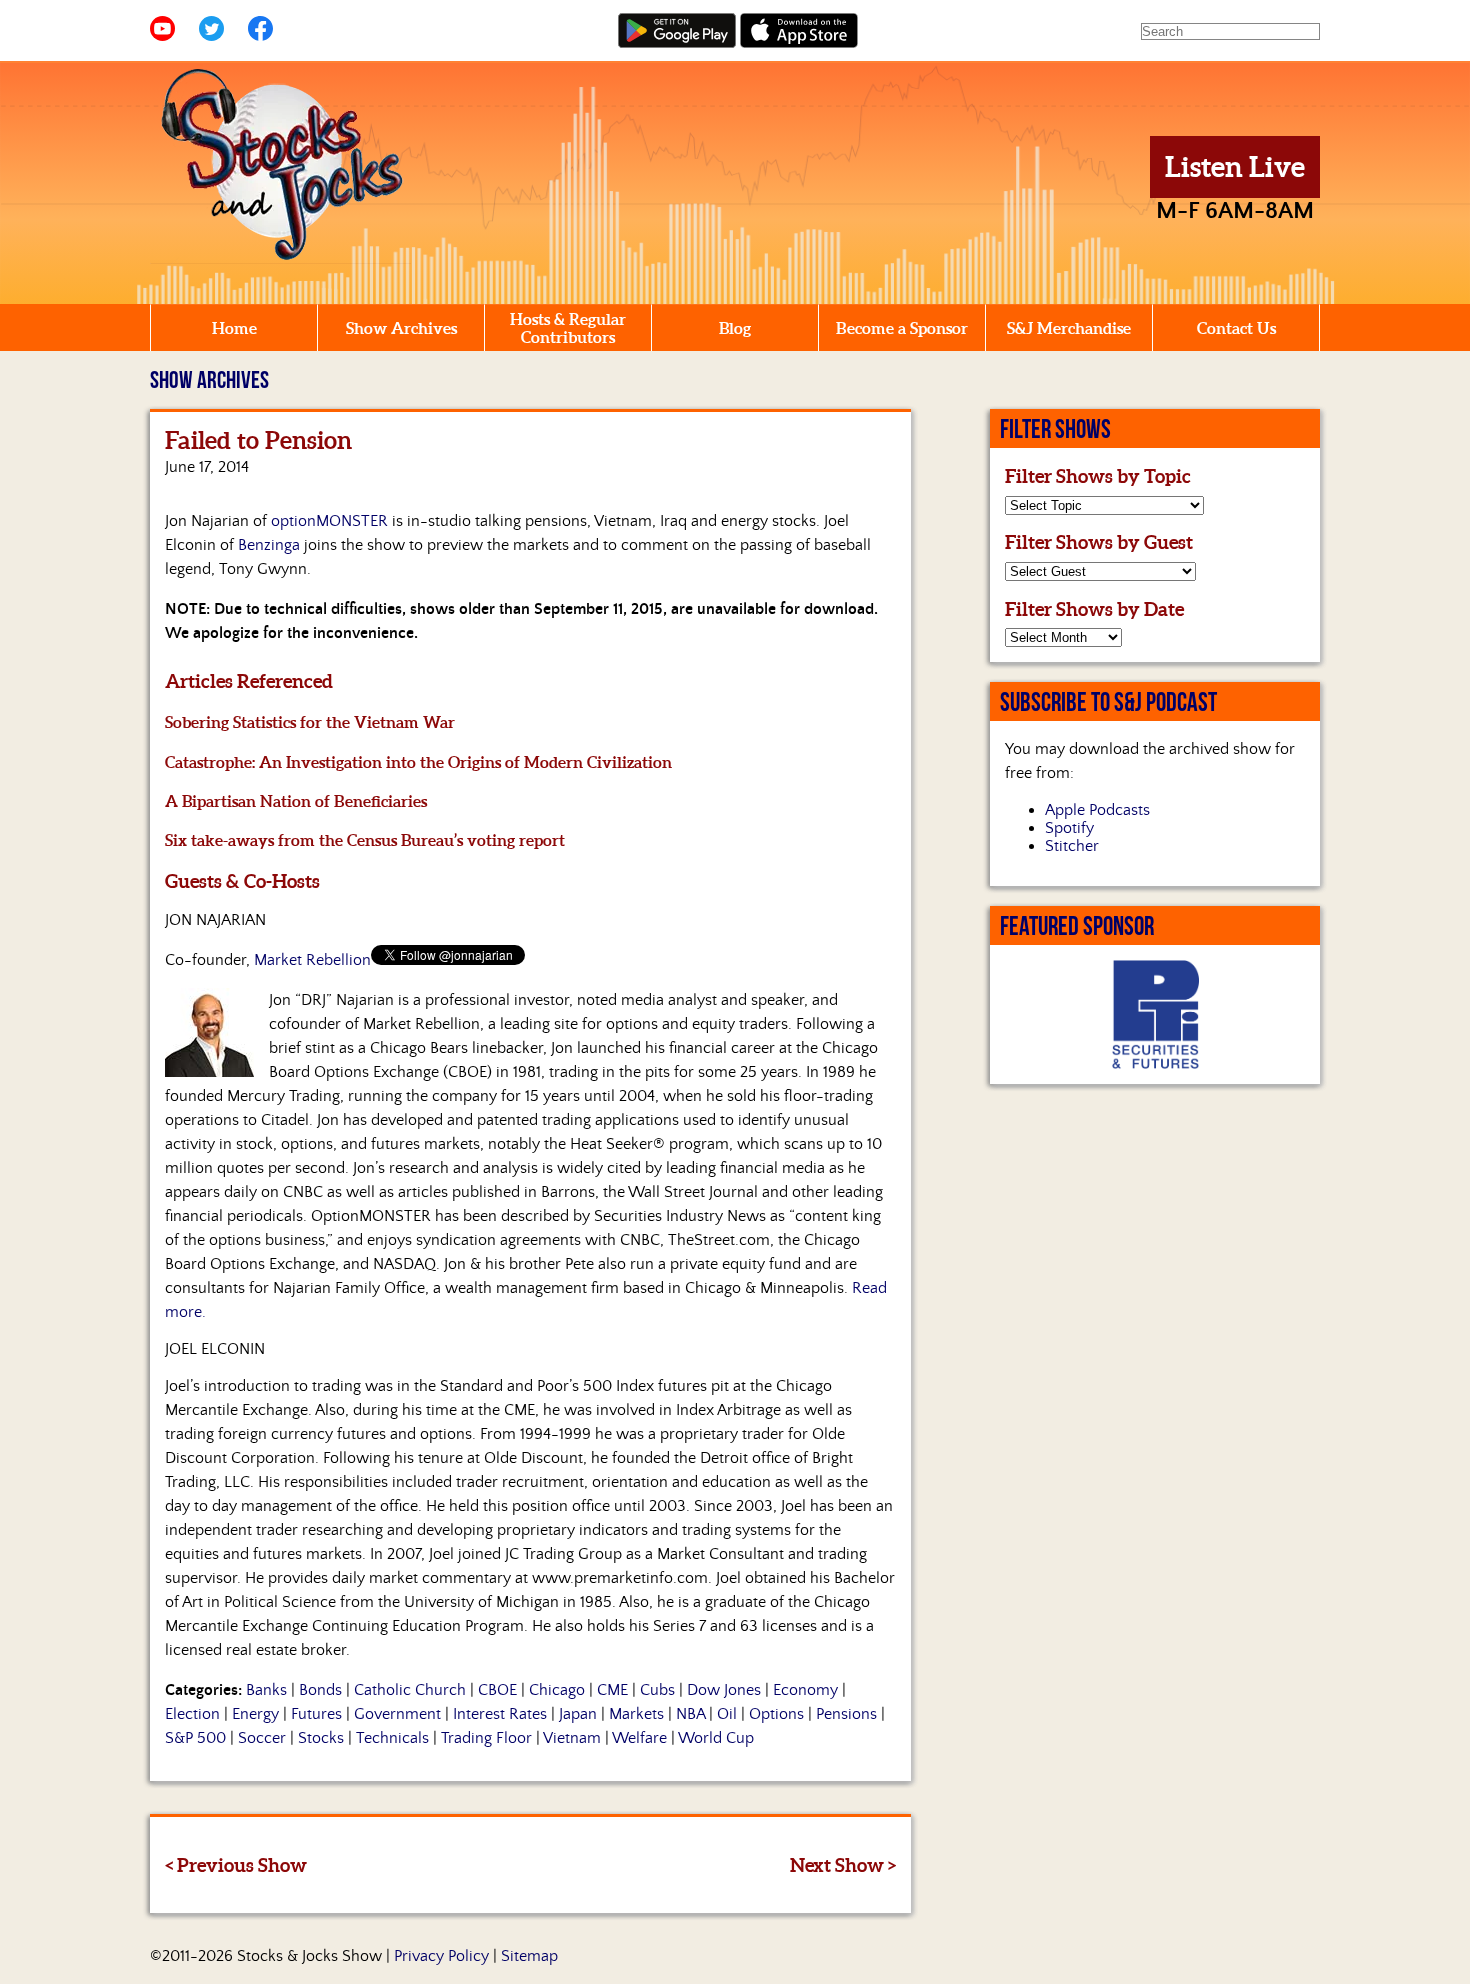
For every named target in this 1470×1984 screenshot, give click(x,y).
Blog (735, 328)
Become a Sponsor (902, 328)
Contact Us (1236, 328)
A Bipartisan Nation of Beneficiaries (296, 801)
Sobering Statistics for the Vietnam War (310, 722)
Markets (636, 1714)
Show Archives (401, 328)
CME (612, 1690)
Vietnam (572, 1738)
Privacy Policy (441, 1956)
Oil (727, 1714)
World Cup (716, 1738)
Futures (316, 1714)
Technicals (392, 1738)
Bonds (320, 1690)
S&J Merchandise (1069, 328)
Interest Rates (500, 1714)
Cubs (657, 1690)
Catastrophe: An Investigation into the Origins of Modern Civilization (418, 762)
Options (776, 1714)
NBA (690, 1714)
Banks (266, 1690)
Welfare (639, 1738)
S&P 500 (195, 1738)
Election (192, 1714)
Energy (255, 1714)
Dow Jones (724, 1690)
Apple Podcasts (1097, 810)
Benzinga (269, 545)
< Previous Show (236, 1865)
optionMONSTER (329, 521)
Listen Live (1235, 167)
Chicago (557, 1690)
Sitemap (529, 1956)
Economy (805, 1690)
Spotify (1069, 828)
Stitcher (1072, 846)
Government (397, 1714)
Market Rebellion (312, 960)
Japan (578, 1714)
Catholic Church (410, 1690)
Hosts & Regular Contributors (568, 328)
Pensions (846, 1714)
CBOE (497, 1690)
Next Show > (843, 1865)
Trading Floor (486, 1738)
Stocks (321, 1738)
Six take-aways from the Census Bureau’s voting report (365, 840)
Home (234, 328)
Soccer (262, 1738)
